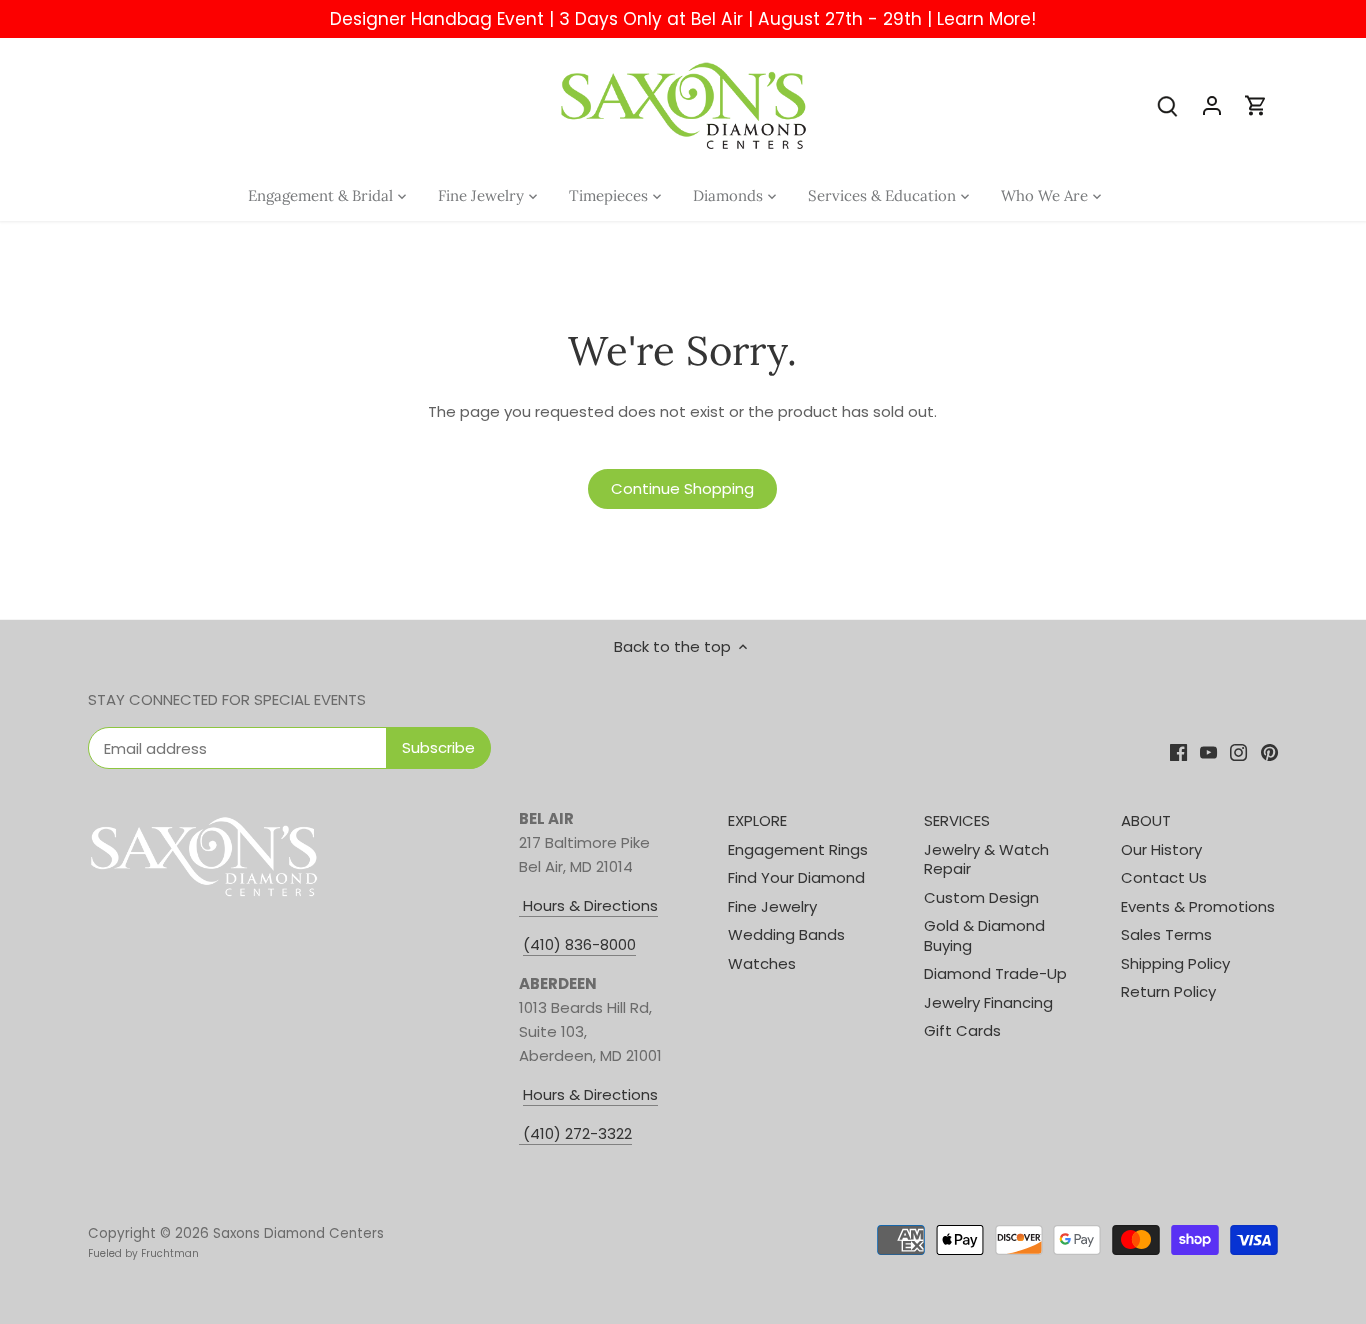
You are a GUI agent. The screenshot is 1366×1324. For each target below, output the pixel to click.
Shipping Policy (1175, 963)
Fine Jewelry (772, 906)
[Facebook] (1178, 751)
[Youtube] (1208, 751)
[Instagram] (1238, 751)
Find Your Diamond (796, 877)
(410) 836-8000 (579, 944)
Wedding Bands (786, 934)
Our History (1161, 849)
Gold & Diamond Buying (984, 935)
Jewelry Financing (988, 1002)
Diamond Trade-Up (995, 973)
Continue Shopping (682, 488)
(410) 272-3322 (577, 1133)
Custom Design (981, 897)
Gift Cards (962, 1030)
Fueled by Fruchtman (143, 1253)
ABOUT (1146, 820)
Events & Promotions (1198, 906)
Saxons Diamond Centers (298, 1233)
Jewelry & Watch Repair (986, 859)
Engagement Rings (798, 849)
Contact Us (1164, 877)
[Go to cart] (1256, 104)
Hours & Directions (588, 905)
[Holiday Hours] (521, 1134)
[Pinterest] (1269, 751)
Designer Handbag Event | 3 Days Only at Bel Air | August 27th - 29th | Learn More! (683, 19)
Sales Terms (1166, 934)
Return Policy (1168, 991)
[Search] (1168, 104)
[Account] (1212, 104)
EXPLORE (757, 820)
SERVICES (957, 820)
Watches (762, 963)
